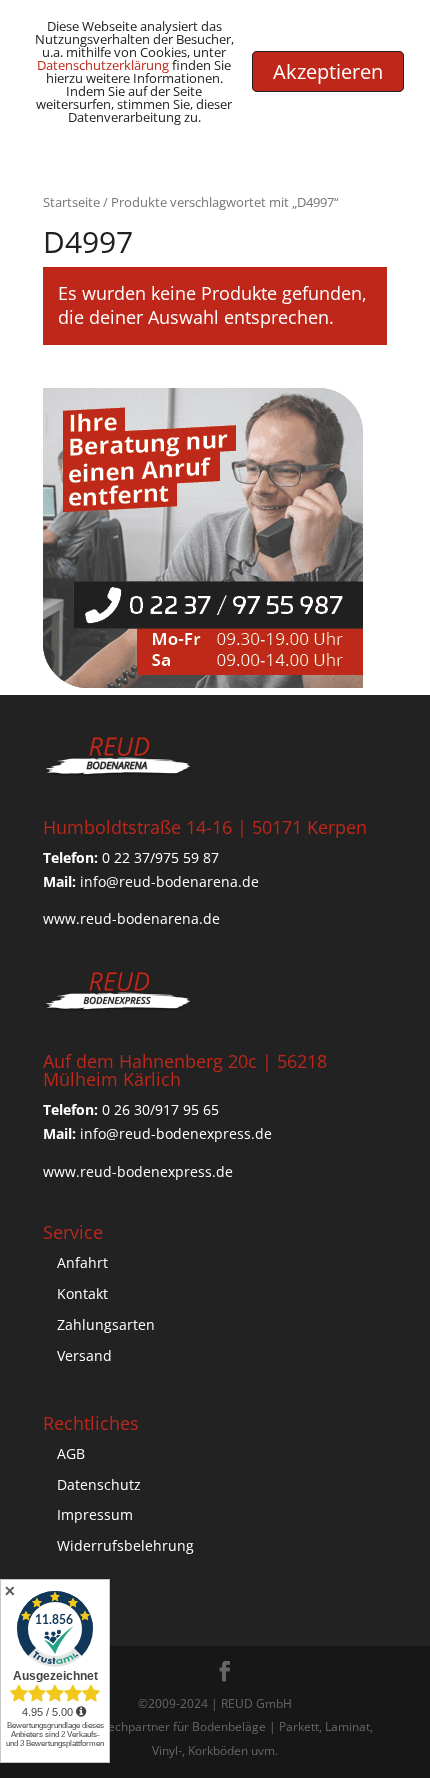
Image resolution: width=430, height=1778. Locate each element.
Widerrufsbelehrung (125, 1545)
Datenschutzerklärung (103, 65)
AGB (71, 1453)
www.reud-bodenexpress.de (138, 1171)
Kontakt (82, 1293)
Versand (84, 1355)
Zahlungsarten (106, 1324)
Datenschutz (99, 1484)
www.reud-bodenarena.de (131, 918)
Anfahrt (82, 1262)
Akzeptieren (328, 71)
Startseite (71, 202)
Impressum (95, 1514)
